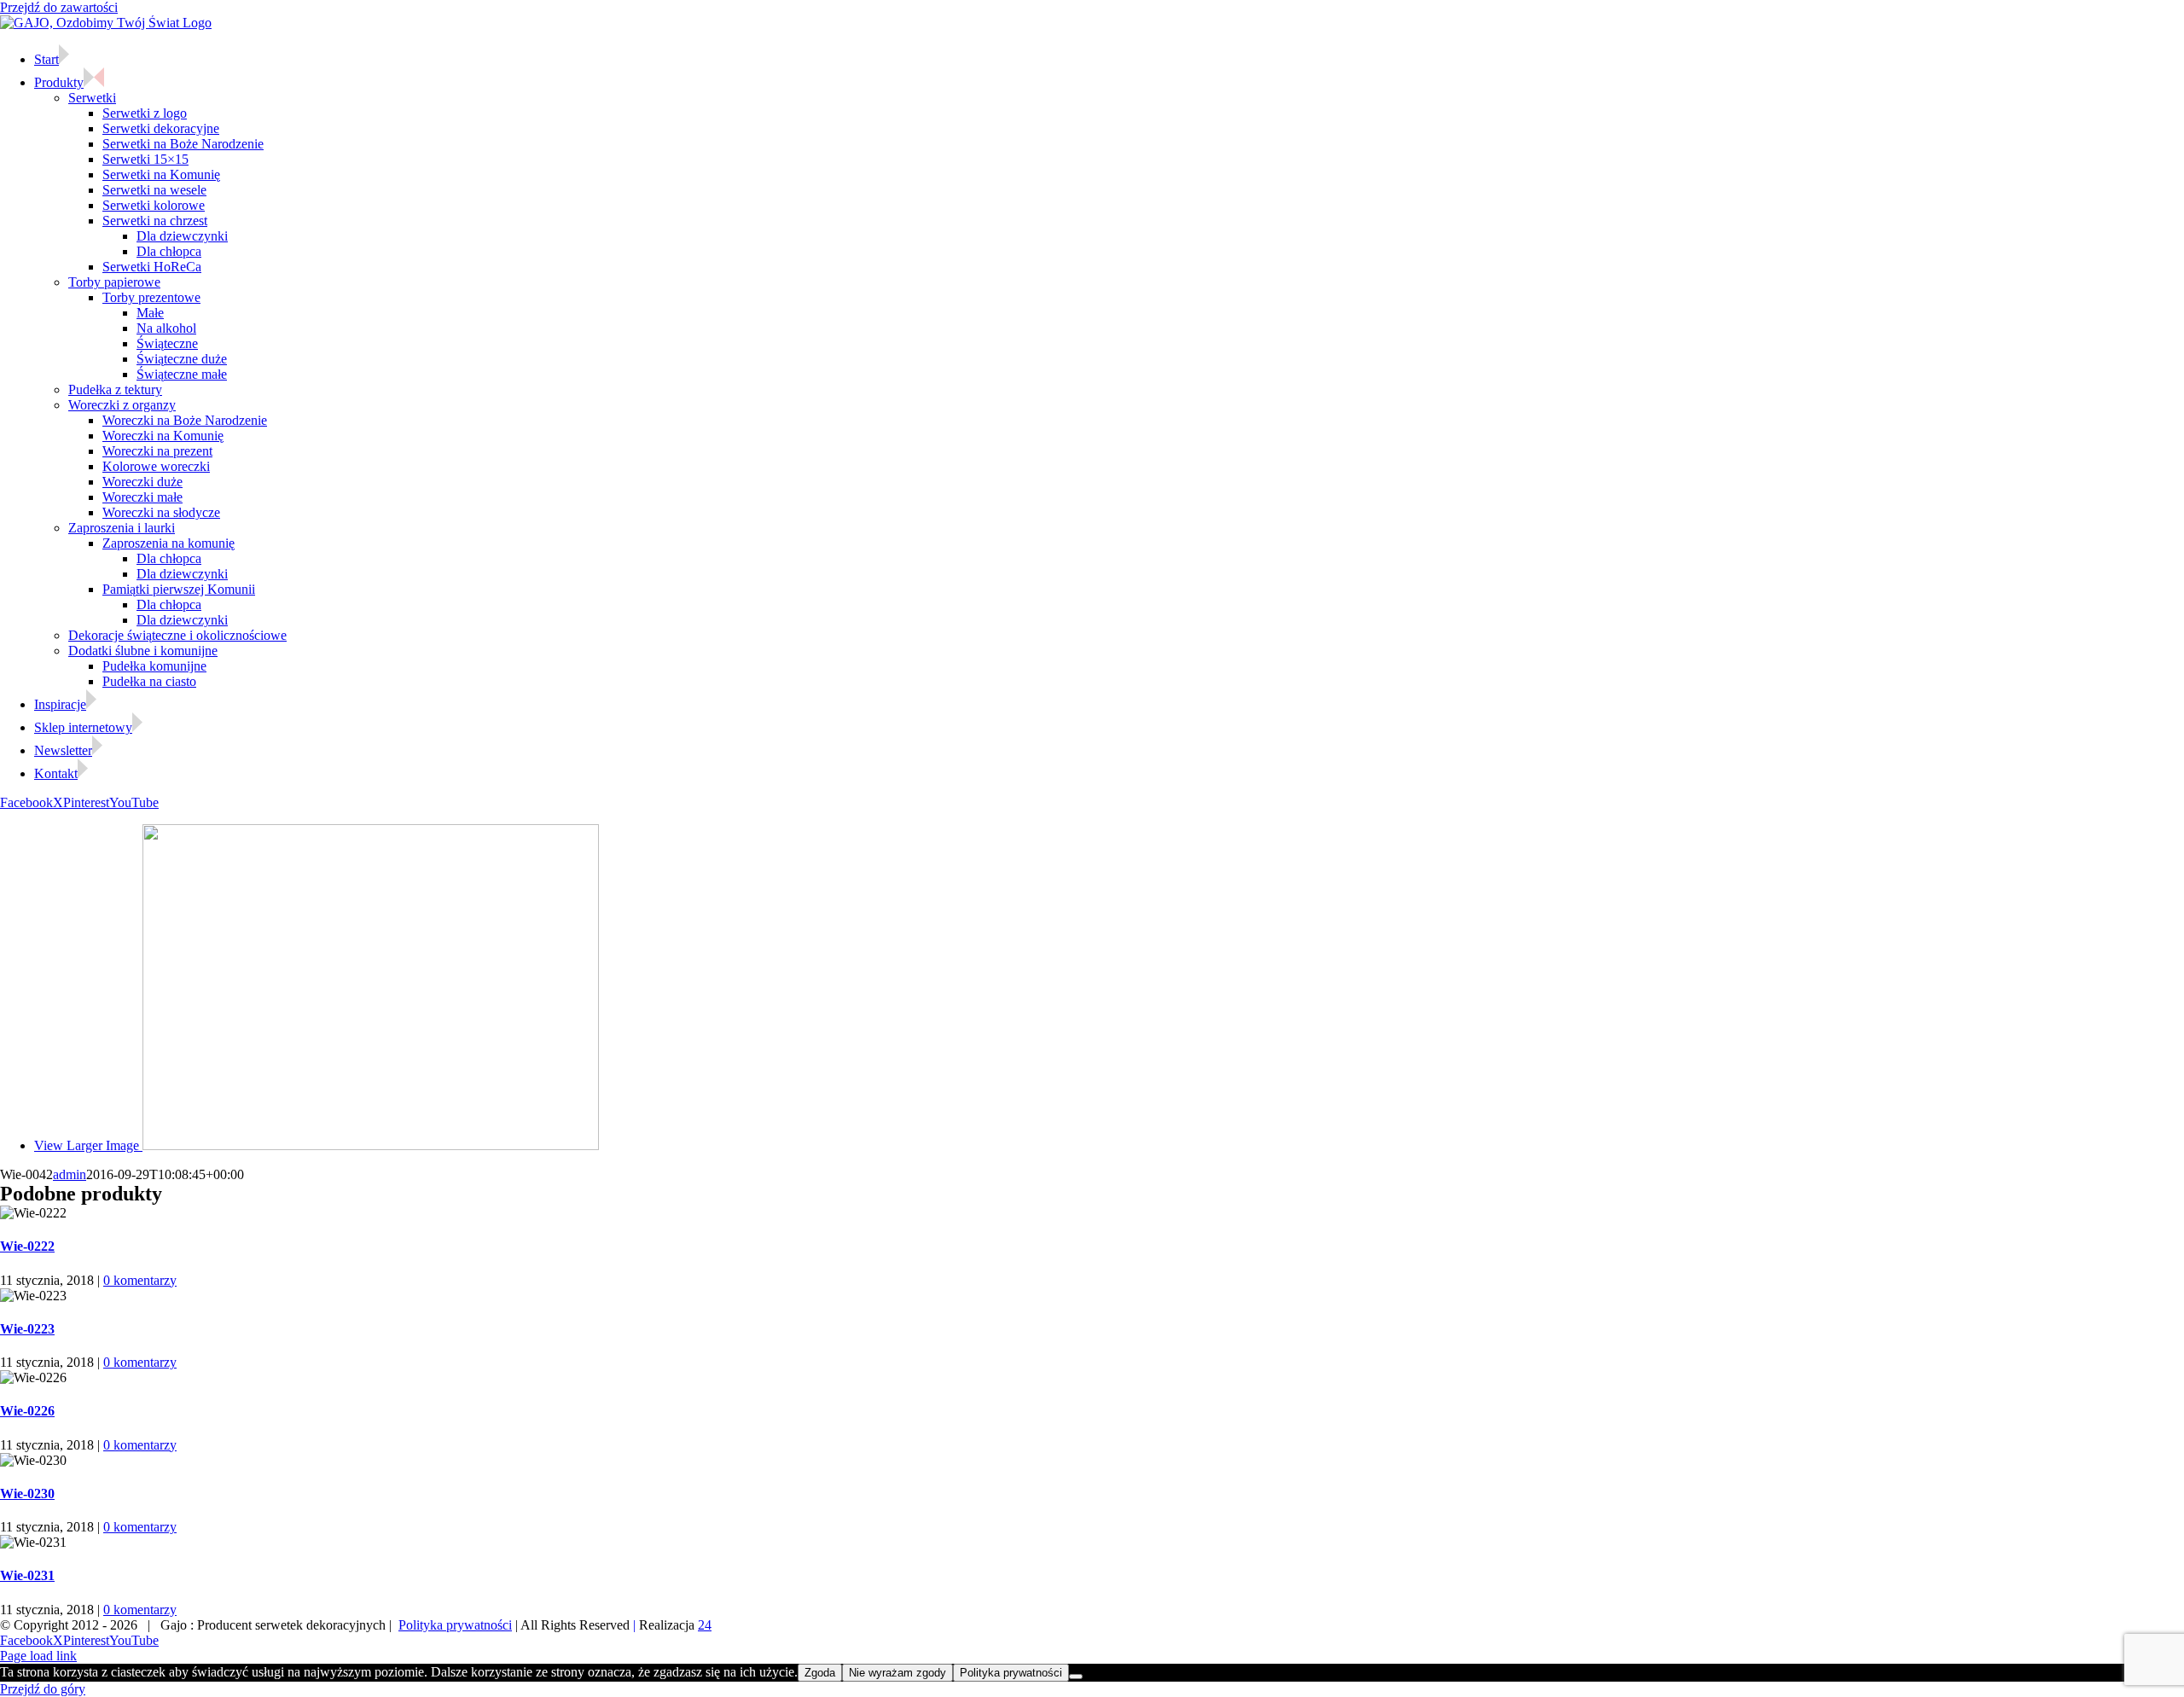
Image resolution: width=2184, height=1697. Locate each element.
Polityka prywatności (455, 1625)
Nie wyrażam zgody (897, 1673)
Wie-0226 (27, 1411)
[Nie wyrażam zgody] (1076, 1677)
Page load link (38, 1656)
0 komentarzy (140, 1280)
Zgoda (820, 1673)
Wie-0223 (27, 1329)
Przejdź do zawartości (59, 7)
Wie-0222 (27, 1246)
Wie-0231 (27, 1575)
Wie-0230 (27, 1494)
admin (70, 1174)
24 (705, 1625)
